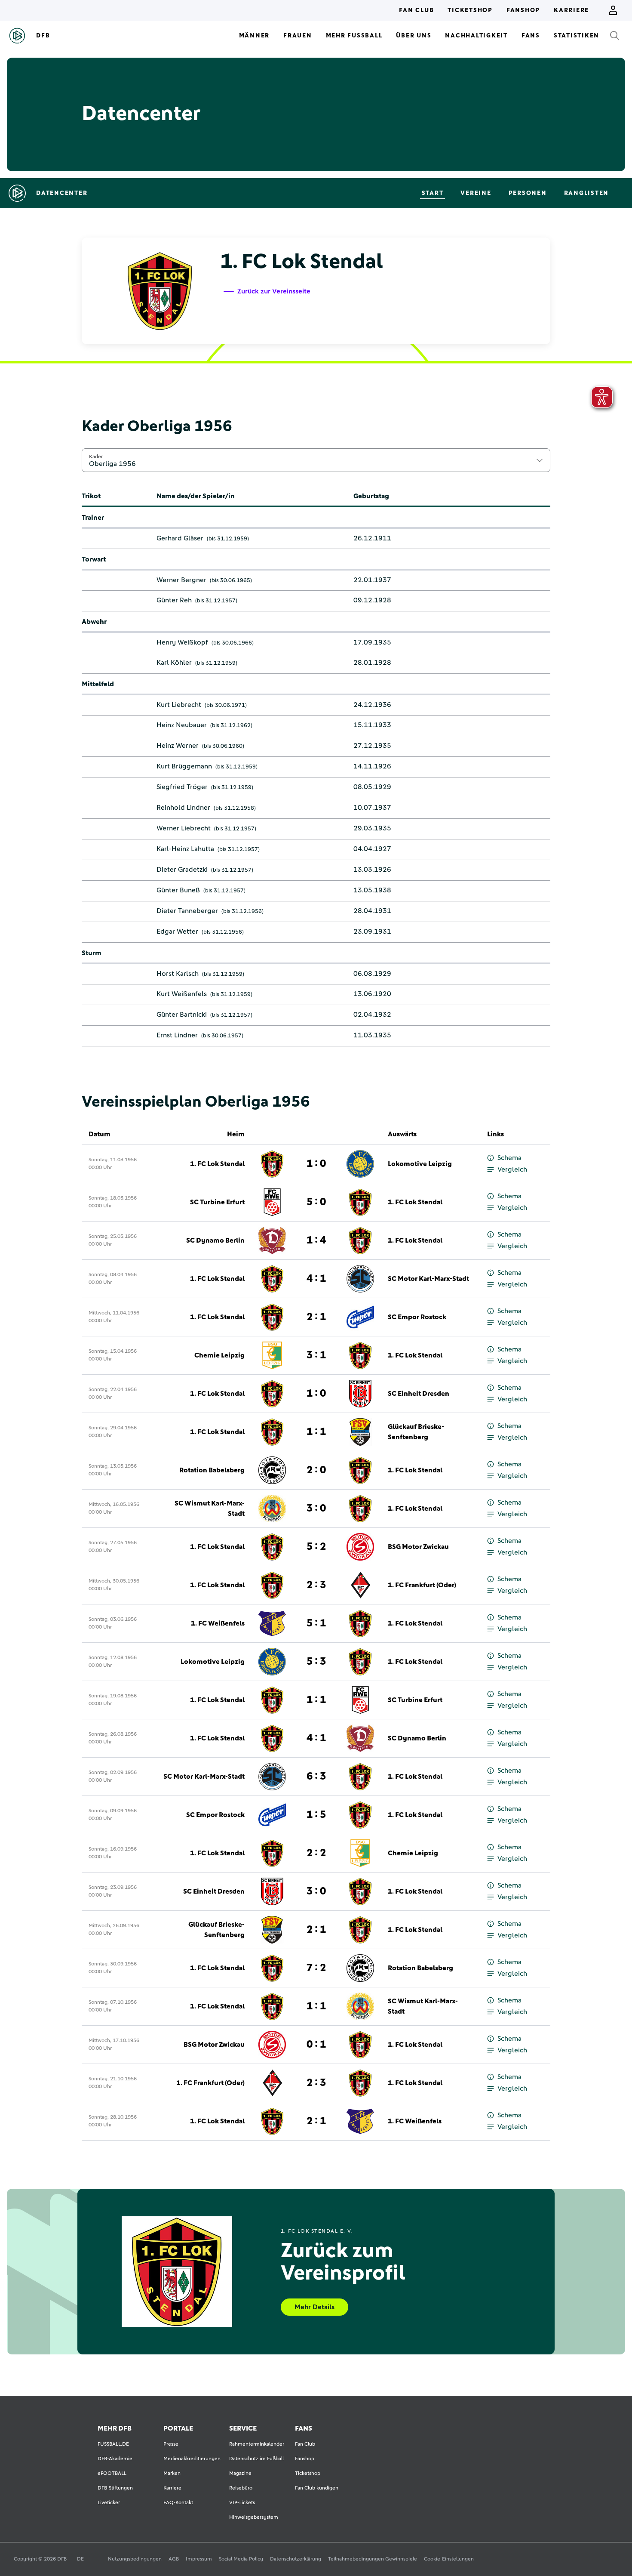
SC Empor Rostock (417, 1317)
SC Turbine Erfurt (217, 1202)
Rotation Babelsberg (212, 1470)
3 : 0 (316, 1509)
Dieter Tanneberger (187, 911)
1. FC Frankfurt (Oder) (422, 1585)
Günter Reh (174, 600)
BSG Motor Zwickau (418, 1547)
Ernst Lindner (177, 1035)
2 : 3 (316, 1585)
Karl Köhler (174, 663)
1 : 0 (316, 1164)
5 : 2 (316, 1547)
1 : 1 (316, 1432)
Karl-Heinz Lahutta (185, 849)
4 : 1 (316, 1279)
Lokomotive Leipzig (420, 1164)
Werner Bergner (181, 580)
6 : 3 (316, 1777)
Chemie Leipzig (219, 1355)
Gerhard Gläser (180, 538)
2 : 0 (316, 1470)
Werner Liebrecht (184, 828)
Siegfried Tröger (182, 787)
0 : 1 (316, 2045)
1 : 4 (316, 1240)
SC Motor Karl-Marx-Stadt (428, 1279)
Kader (96, 457)
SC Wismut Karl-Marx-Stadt (210, 1509)
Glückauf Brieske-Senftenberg (416, 1432)
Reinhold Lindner (183, 808)
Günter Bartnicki (182, 1015)
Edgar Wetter (177, 932)
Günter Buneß (178, 890)
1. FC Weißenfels (218, 1623)
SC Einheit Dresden (419, 1394)
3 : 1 (316, 1355)
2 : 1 (316, 1317)
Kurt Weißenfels (182, 994)
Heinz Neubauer (182, 725)
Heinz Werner (178, 746)
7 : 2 (316, 1968)
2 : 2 (316, 1853)
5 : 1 (316, 1623)
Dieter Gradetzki (182, 870)
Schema (509, 1158)
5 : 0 (316, 1202)
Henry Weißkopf (182, 642)
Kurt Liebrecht (179, 705)
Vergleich (512, 1169)
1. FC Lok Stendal (217, 1164)
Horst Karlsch (178, 974)
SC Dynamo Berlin (215, 1240)
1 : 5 (316, 1815)
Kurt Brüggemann (184, 766)
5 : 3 (316, 1662)
